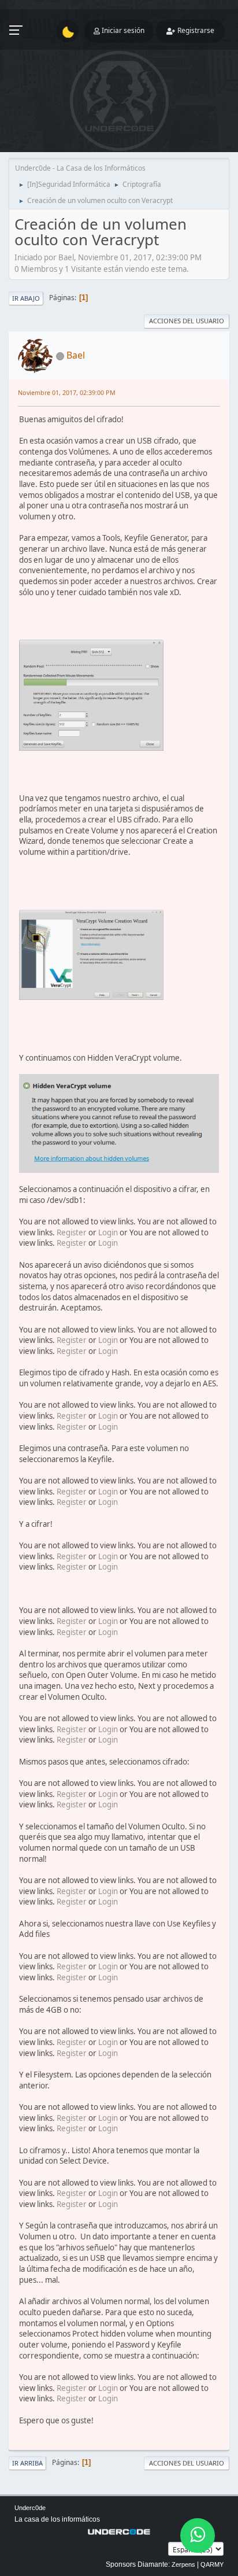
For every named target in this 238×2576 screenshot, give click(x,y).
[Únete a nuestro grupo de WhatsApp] (198, 2536)
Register (72, 1232)
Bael (76, 355)
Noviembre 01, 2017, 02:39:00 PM (67, 392)
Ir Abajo (26, 298)
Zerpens (183, 2564)
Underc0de (30, 2508)
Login (108, 1232)
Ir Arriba (27, 2463)
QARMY (212, 2564)
